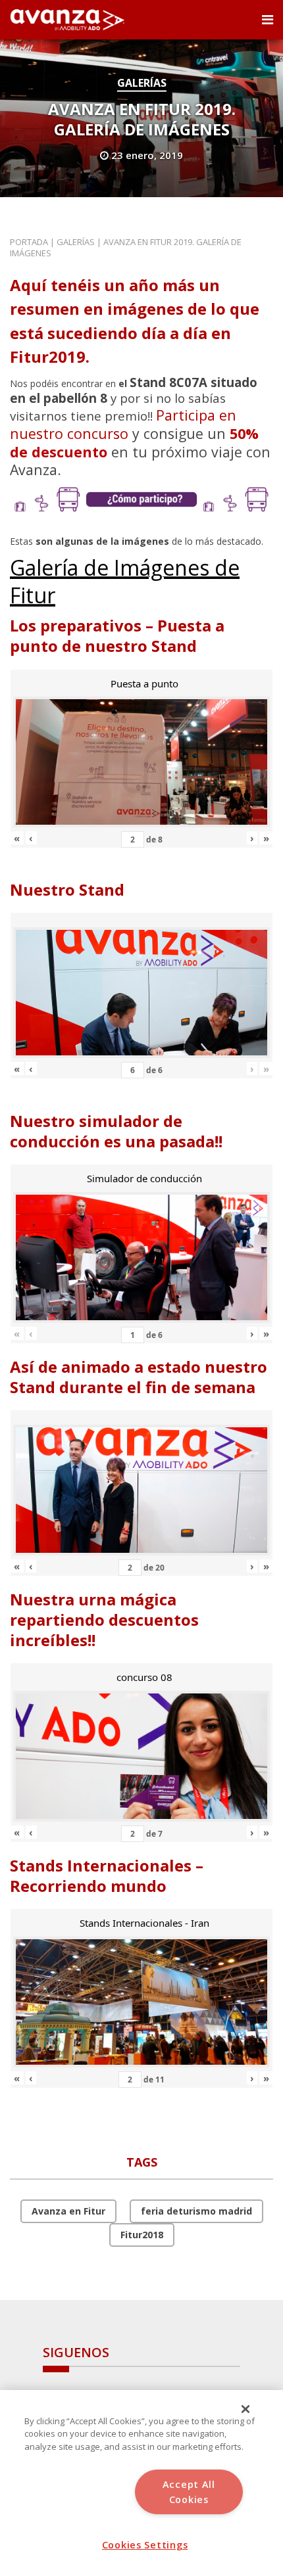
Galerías (142, 83)
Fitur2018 (142, 2235)
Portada (29, 242)
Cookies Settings (145, 2545)
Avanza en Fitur (68, 2211)
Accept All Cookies (189, 2492)
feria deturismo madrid (196, 2211)
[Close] (245, 2409)
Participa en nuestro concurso (123, 424)
